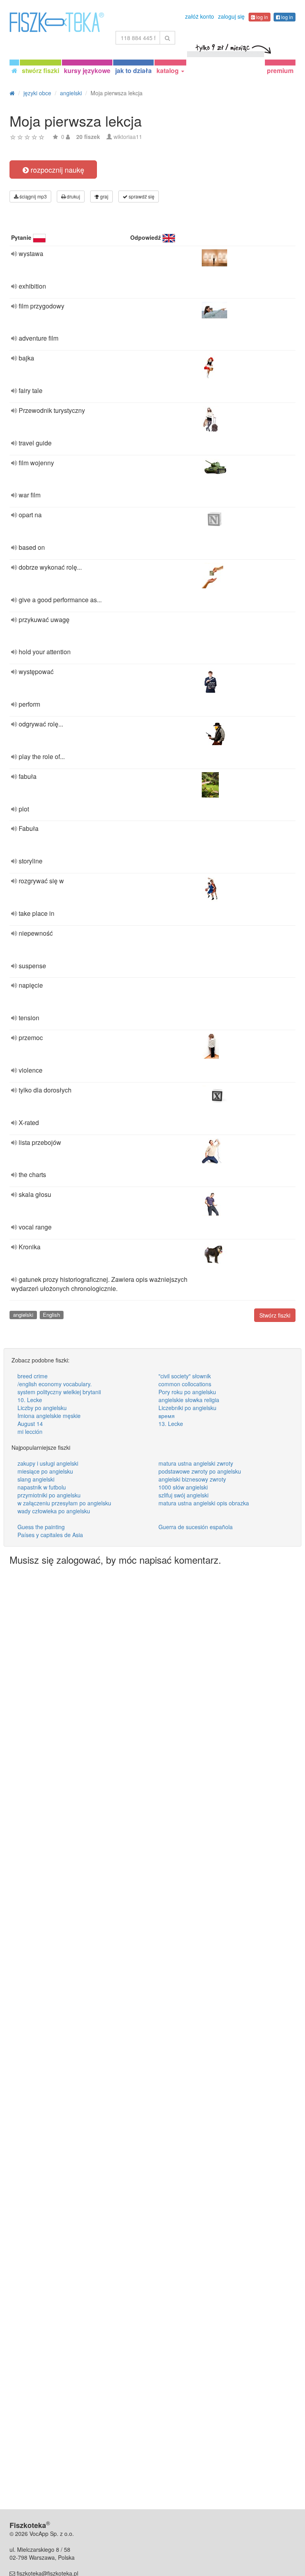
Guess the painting (41, 1527)
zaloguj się (231, 16)
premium (280, 70)
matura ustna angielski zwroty (196, 1463)
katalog (168, 70)
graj (104, 196)
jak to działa (133, 70)
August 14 (30, 1424)
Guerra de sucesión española (196, 1527)
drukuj (73, 196)
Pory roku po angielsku (187, 1392)
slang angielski (36, 1479)
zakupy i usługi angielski (48, 1463)
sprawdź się (141, 196)
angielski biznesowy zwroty (192, 1479)
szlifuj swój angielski (183, 1495)
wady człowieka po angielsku (54, 1511)
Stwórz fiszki (275, 1315)
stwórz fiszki (41, 70)
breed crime (33, 1376)
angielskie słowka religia (189, 1400)
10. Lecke (30, 1400)
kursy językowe (87, 70)
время (167, 1416)
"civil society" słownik (185, 1376)
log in (262, 17)
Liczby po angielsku (42, 1408)
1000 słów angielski (183, 1487)
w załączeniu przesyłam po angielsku (64, 1503)
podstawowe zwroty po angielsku (200, 1471)
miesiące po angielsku (45, 1471)
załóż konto (200, 16)
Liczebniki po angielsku (187, 1408)
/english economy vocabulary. (55, 1384)
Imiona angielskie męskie (49, 1416)
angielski (23, 1315)
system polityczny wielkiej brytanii (59, 1392)
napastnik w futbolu (42, 1487)
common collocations (185, 1384)
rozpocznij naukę (56, 170)
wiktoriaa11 (128, 137)
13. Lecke (171, 1424)
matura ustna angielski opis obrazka (204, 1503)
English (51, 1315)
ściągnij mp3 (33, 196)
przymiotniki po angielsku (49, 1495)
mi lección (30, 1432)
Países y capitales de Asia (50, 1535)
